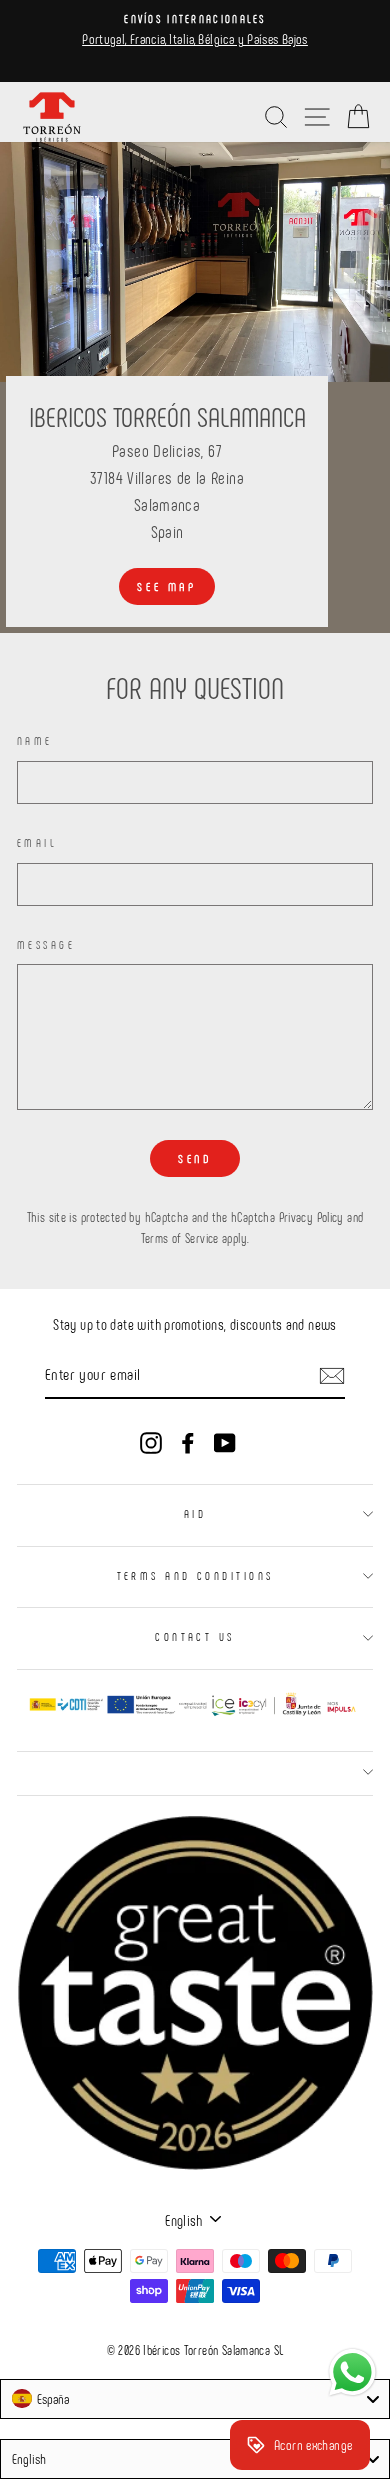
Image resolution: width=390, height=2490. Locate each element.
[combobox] (195, 2399)
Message (46, 944)
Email (37, 842)
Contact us (194, 1636)
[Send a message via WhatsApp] (352, 2372)
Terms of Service (180, 1238)
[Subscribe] (332, 1375)
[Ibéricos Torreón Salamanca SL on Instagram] (151, 1441)
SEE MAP (166, 586)
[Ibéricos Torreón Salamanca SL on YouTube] (225, 1441)
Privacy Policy (311, 1217)
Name (35, 740)
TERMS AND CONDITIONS (195, 1575)
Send (194, 1158)
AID (195, 1513)
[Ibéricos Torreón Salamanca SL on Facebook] (188, 1441)
